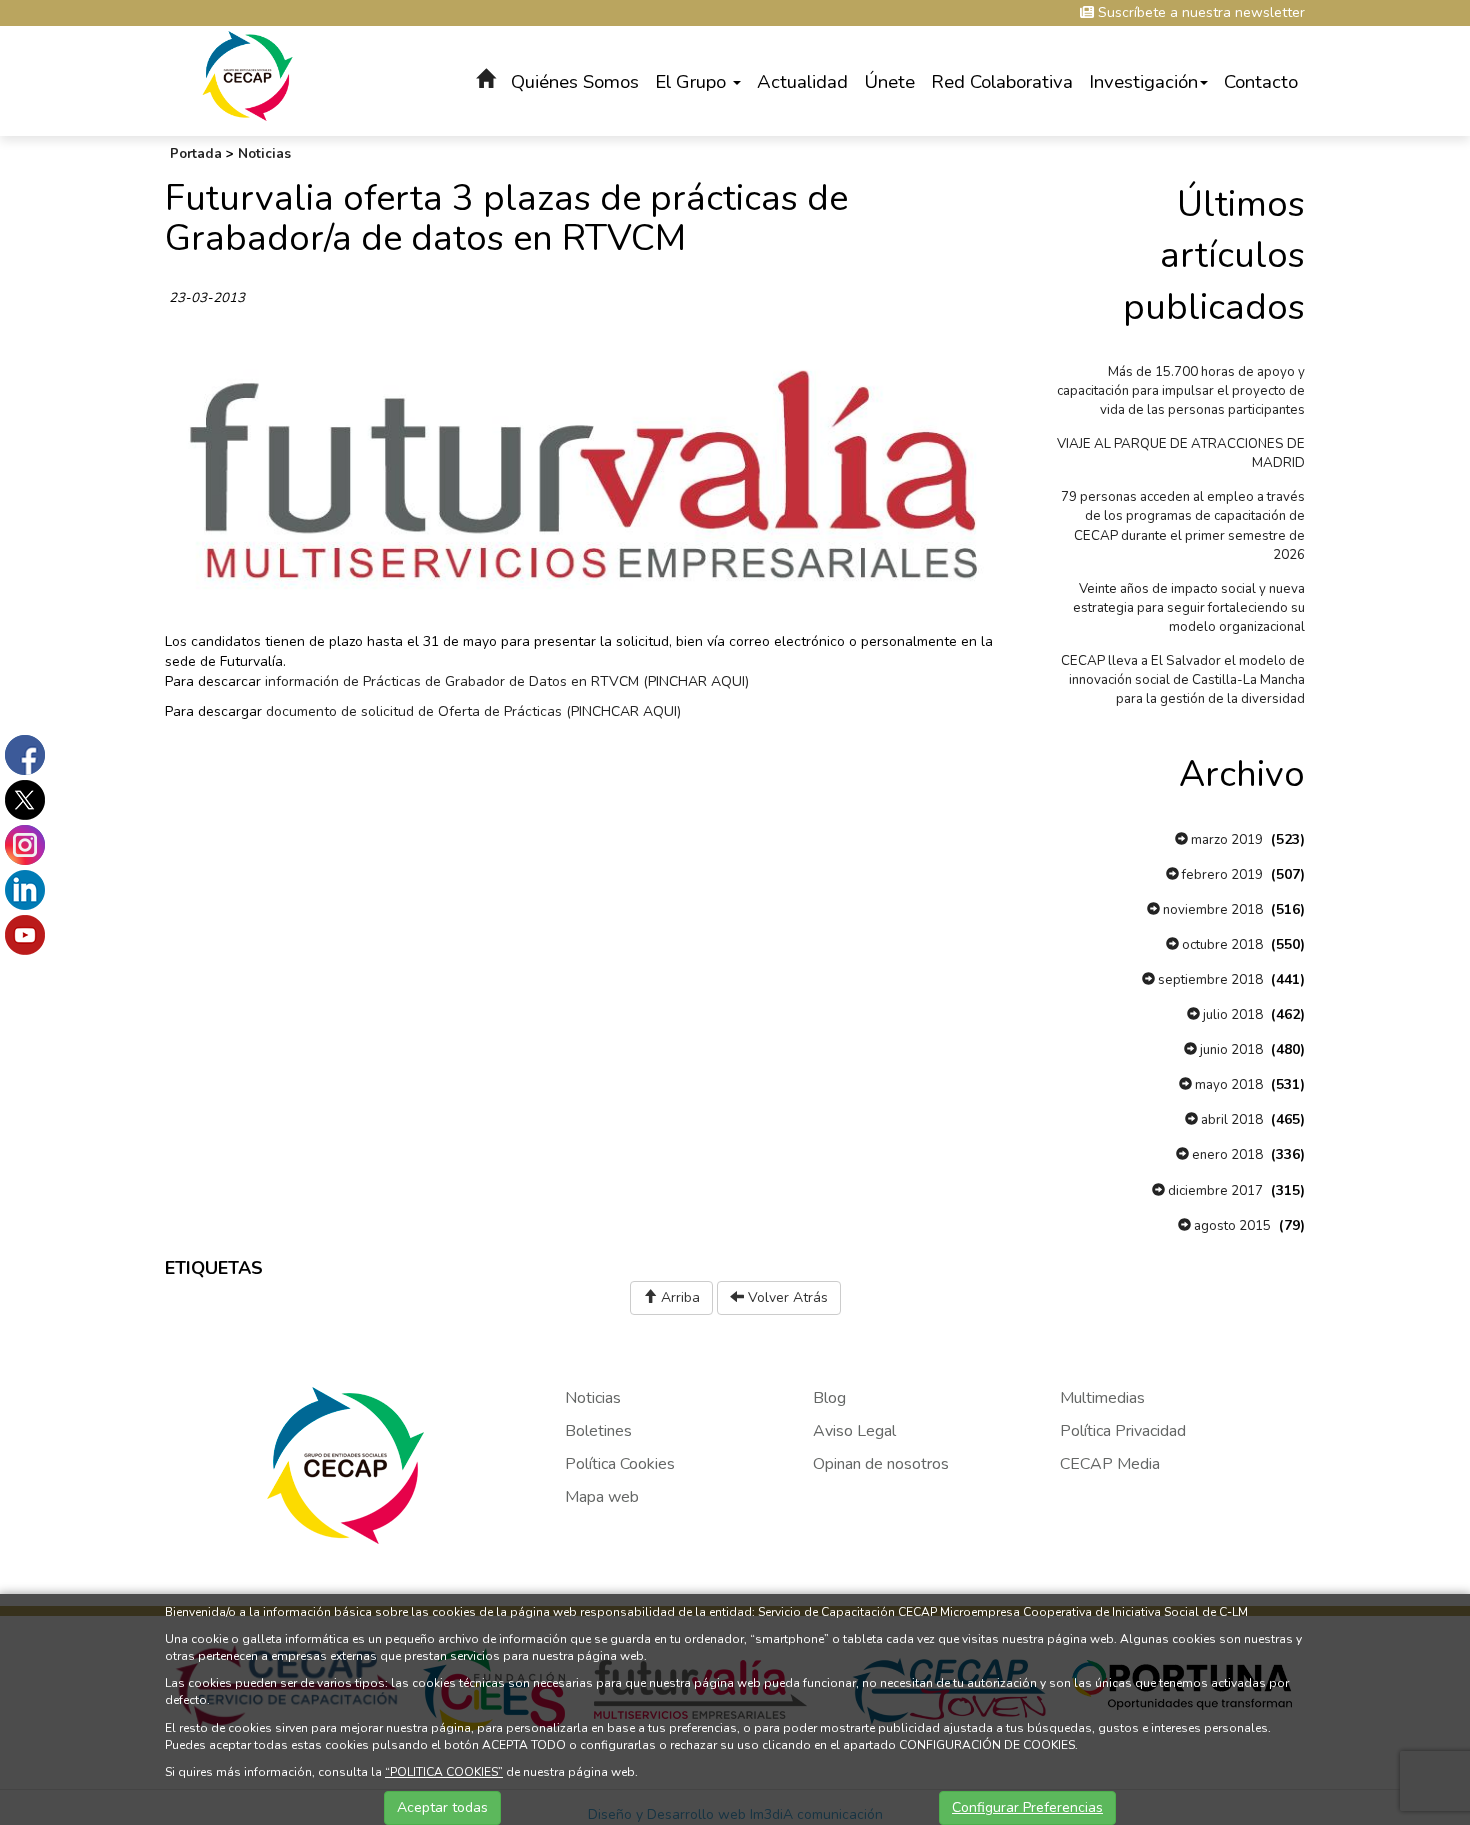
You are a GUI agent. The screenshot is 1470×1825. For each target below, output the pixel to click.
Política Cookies (620, 1464)
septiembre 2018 (1209, 980)
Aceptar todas (442, 1807)
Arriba (678, 1297)
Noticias (264, 154)
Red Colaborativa (1002, 82)
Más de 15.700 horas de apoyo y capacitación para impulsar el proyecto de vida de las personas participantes (1181, 391)
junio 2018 (1230, 1050)
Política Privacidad (1123, 1431)
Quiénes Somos (575, 82)
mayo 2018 (1227, 1085)
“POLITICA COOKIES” (444, 1772)
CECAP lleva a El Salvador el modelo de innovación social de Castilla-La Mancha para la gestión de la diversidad (1183, 680)
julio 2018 (1231, 1015)
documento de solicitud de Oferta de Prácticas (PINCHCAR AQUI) (471, 711)
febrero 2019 (1221, 875)
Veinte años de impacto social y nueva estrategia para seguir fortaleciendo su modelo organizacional (1189, 608)
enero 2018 (1226, 1155)
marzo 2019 (1225, 840)
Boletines (598, 1431)
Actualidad (802, 82)
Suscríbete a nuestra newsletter (1199, 12)
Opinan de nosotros (881, 1464)
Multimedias (1102, 1398)
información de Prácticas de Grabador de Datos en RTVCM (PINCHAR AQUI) (505, 681)
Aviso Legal (854, 1431)
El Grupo (693, 82)
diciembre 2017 (1214, 1191)
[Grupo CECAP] (247, 74)
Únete (889, 82)
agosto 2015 (1231, 1226)
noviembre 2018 (1211, 910)
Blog (829, 1398)
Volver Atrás (786, 1297)
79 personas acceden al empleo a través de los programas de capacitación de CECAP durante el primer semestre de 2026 (1183, 525)
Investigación (1143, 82)
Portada (196, 154)
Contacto (1261, 82)
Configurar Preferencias (1027, 1807)
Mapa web (602, 1497)
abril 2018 (1230, 1120)
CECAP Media (1110, 1464)
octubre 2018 (1221, 945)
